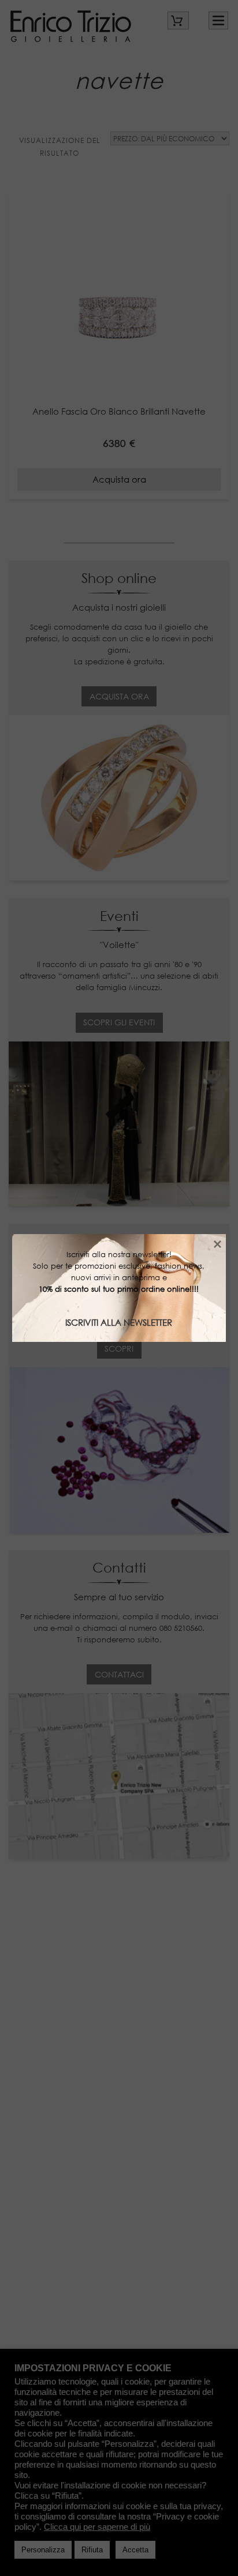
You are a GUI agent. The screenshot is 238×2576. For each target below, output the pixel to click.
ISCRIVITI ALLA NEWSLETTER (119, 1322)
